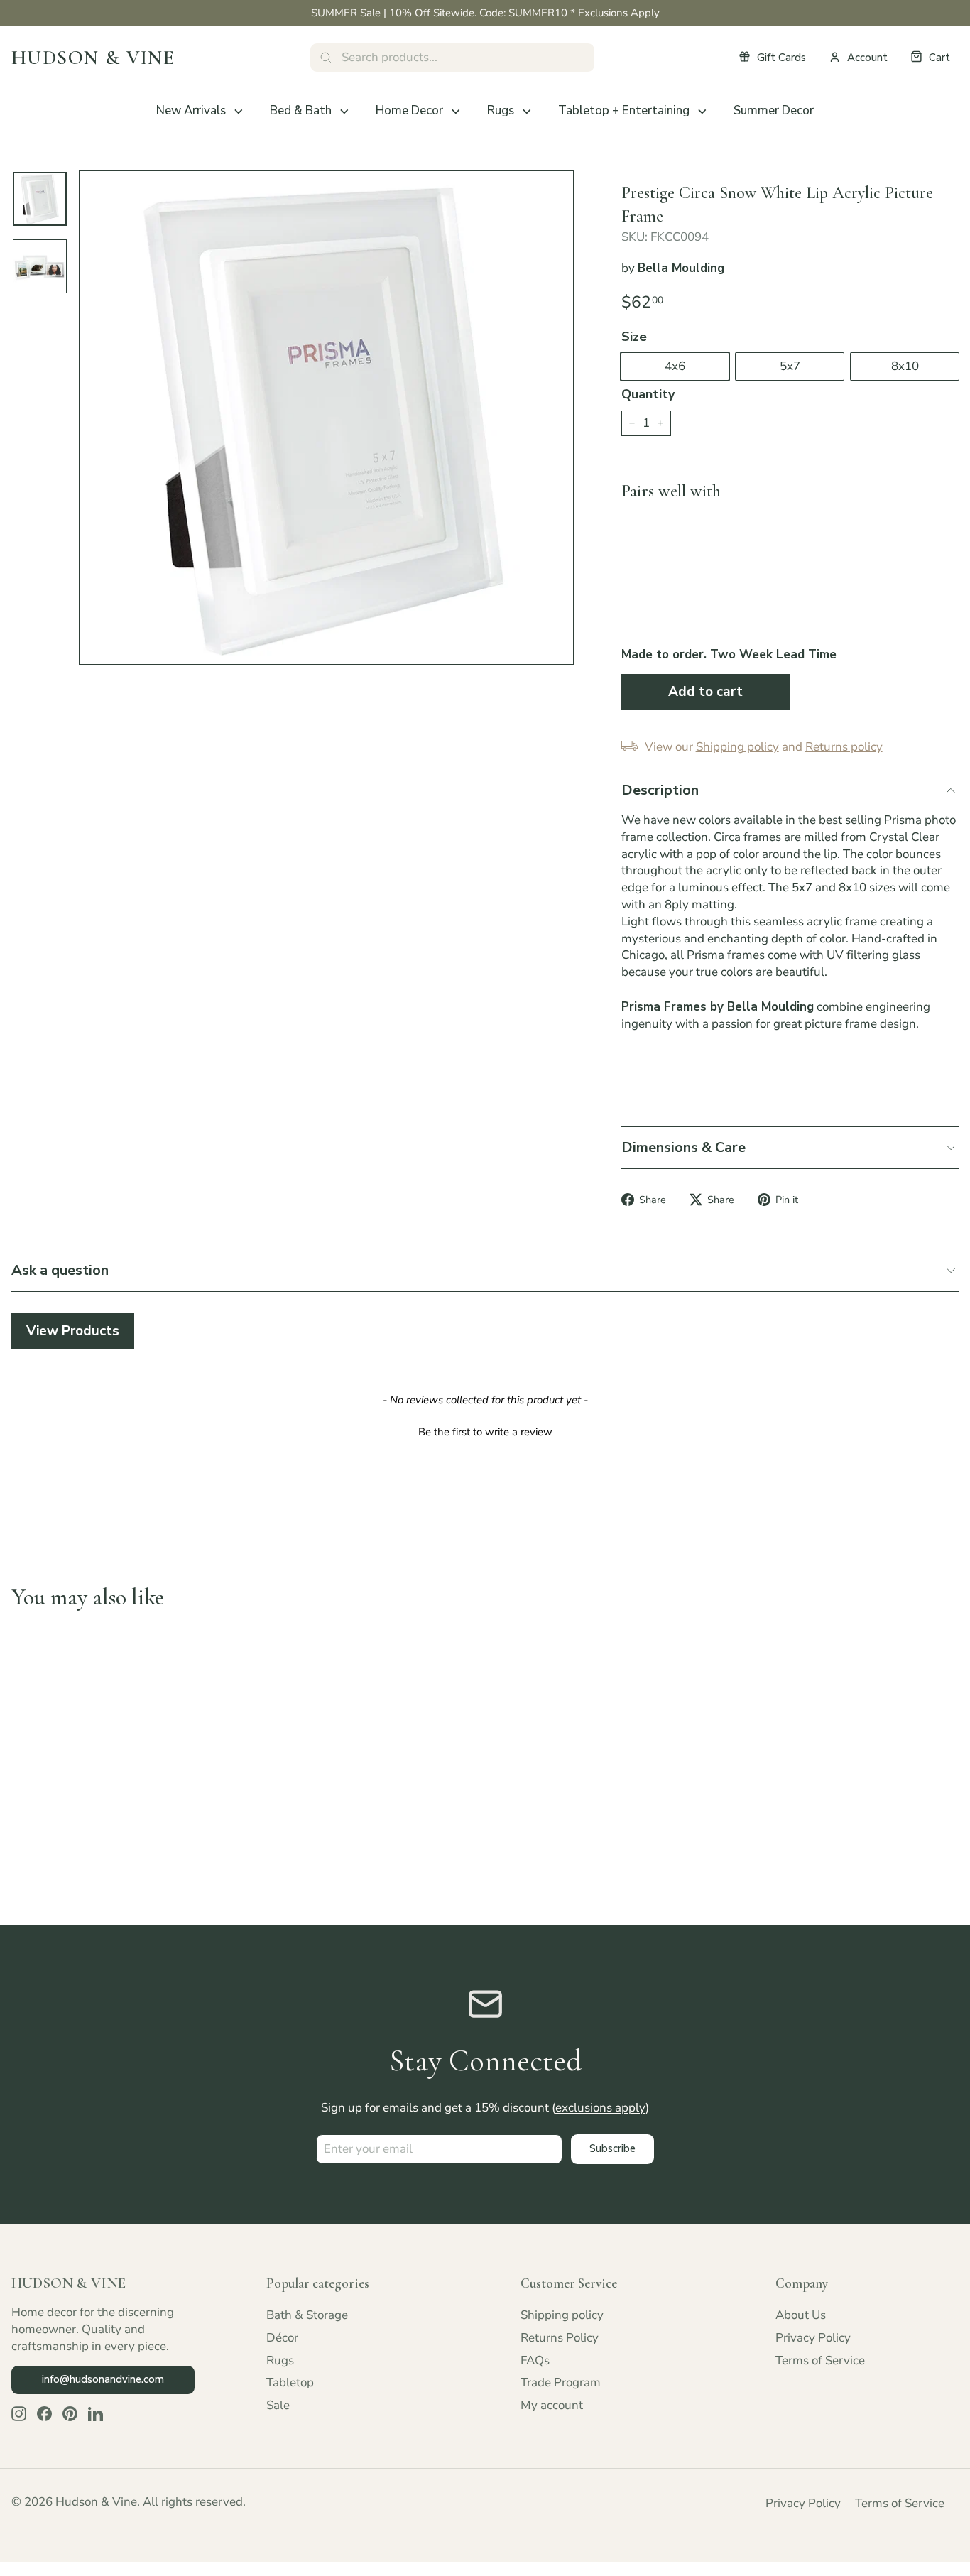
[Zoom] (326, 418)
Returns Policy (560, 2338)
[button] (485, 1430)
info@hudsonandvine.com (103, 2379)
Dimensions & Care (683, 1147)
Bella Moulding (681, 268)
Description (660, 790)
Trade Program (561, 2382)
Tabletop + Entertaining (624, 110)
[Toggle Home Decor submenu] (456, 112)
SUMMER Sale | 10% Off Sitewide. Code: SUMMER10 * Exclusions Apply (485, 13)
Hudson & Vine (93, 58)
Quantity (648, 394)
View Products (73, 1331)
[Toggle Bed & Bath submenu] (344, 112)
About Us (801, 2315)
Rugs (501, 110)
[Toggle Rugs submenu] (527, 112)
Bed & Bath (301, 110)
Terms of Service (820, 2360)
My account (552, 2405)
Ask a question (60, 1270)
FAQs (535, 2360)
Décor (282, 2338)
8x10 (905, 366)
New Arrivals (191, 110)
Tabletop (290, 2382)
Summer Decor (774, 110)
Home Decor (409, 110)
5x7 (790, 366)
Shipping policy (562, 2315)
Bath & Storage (307, 2315)
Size (634, 337)
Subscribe (612, 2148)
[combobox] (452, 58)
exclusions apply (600, 2108)
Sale (278, 2405)
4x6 (675, 366)
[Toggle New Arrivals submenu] (239, 112)
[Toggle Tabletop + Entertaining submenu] (702, 112)
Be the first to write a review (485, 1432)
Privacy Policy (813, 2338)
